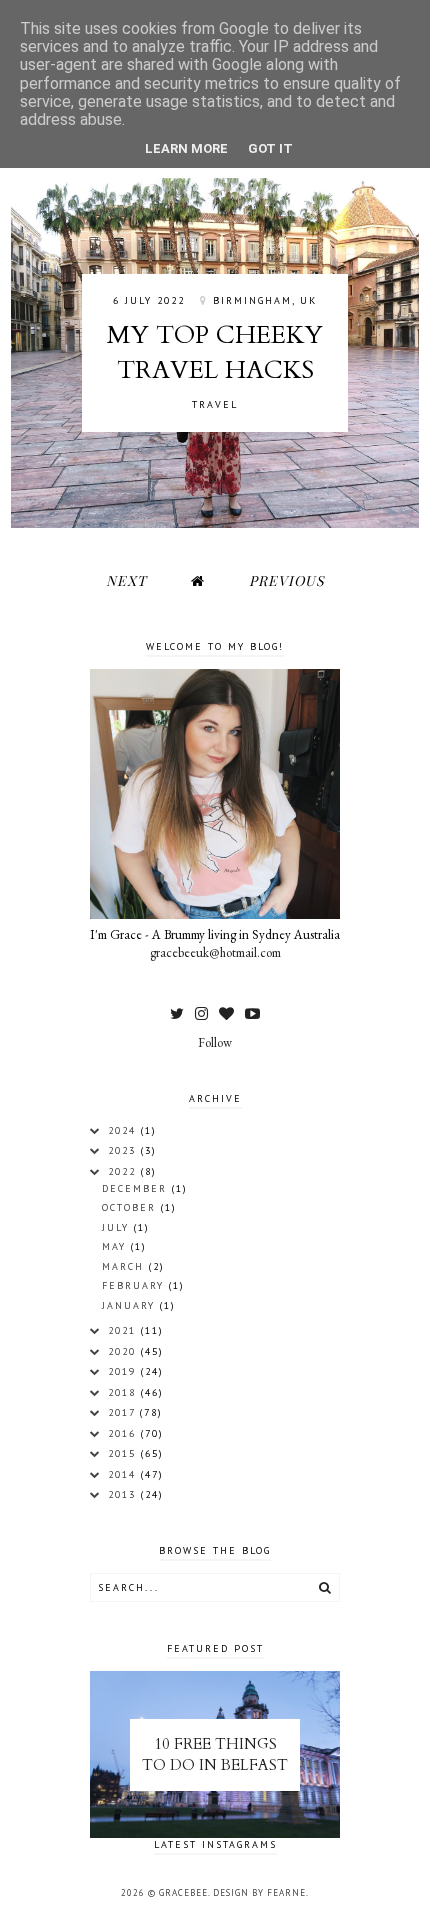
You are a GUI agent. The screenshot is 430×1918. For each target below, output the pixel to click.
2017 (124, 1412)
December (137, 1188)
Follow (215, 1042)
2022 (124, 1171)
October (131, 1207)
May (116, 1246)
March (125, 1266)
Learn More (186, 148)
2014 (124, 1474)
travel (215, 404)
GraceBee (183, 1892)
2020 (124, 1351)
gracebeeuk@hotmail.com (215, 952)
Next (126, 580)
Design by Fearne (259, 1892)
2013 (124, 1494)
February (135, 1285)
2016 (124, 1433)
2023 (124, 1150)
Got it (270, 148)
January (131, 1305)
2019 (124, 1371)
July (118, 1227)
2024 (124, 1130)
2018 (124, 1392)
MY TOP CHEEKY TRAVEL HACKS (215, 352)
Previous (287, 580)
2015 (124, 1453)
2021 (124, 1330)
